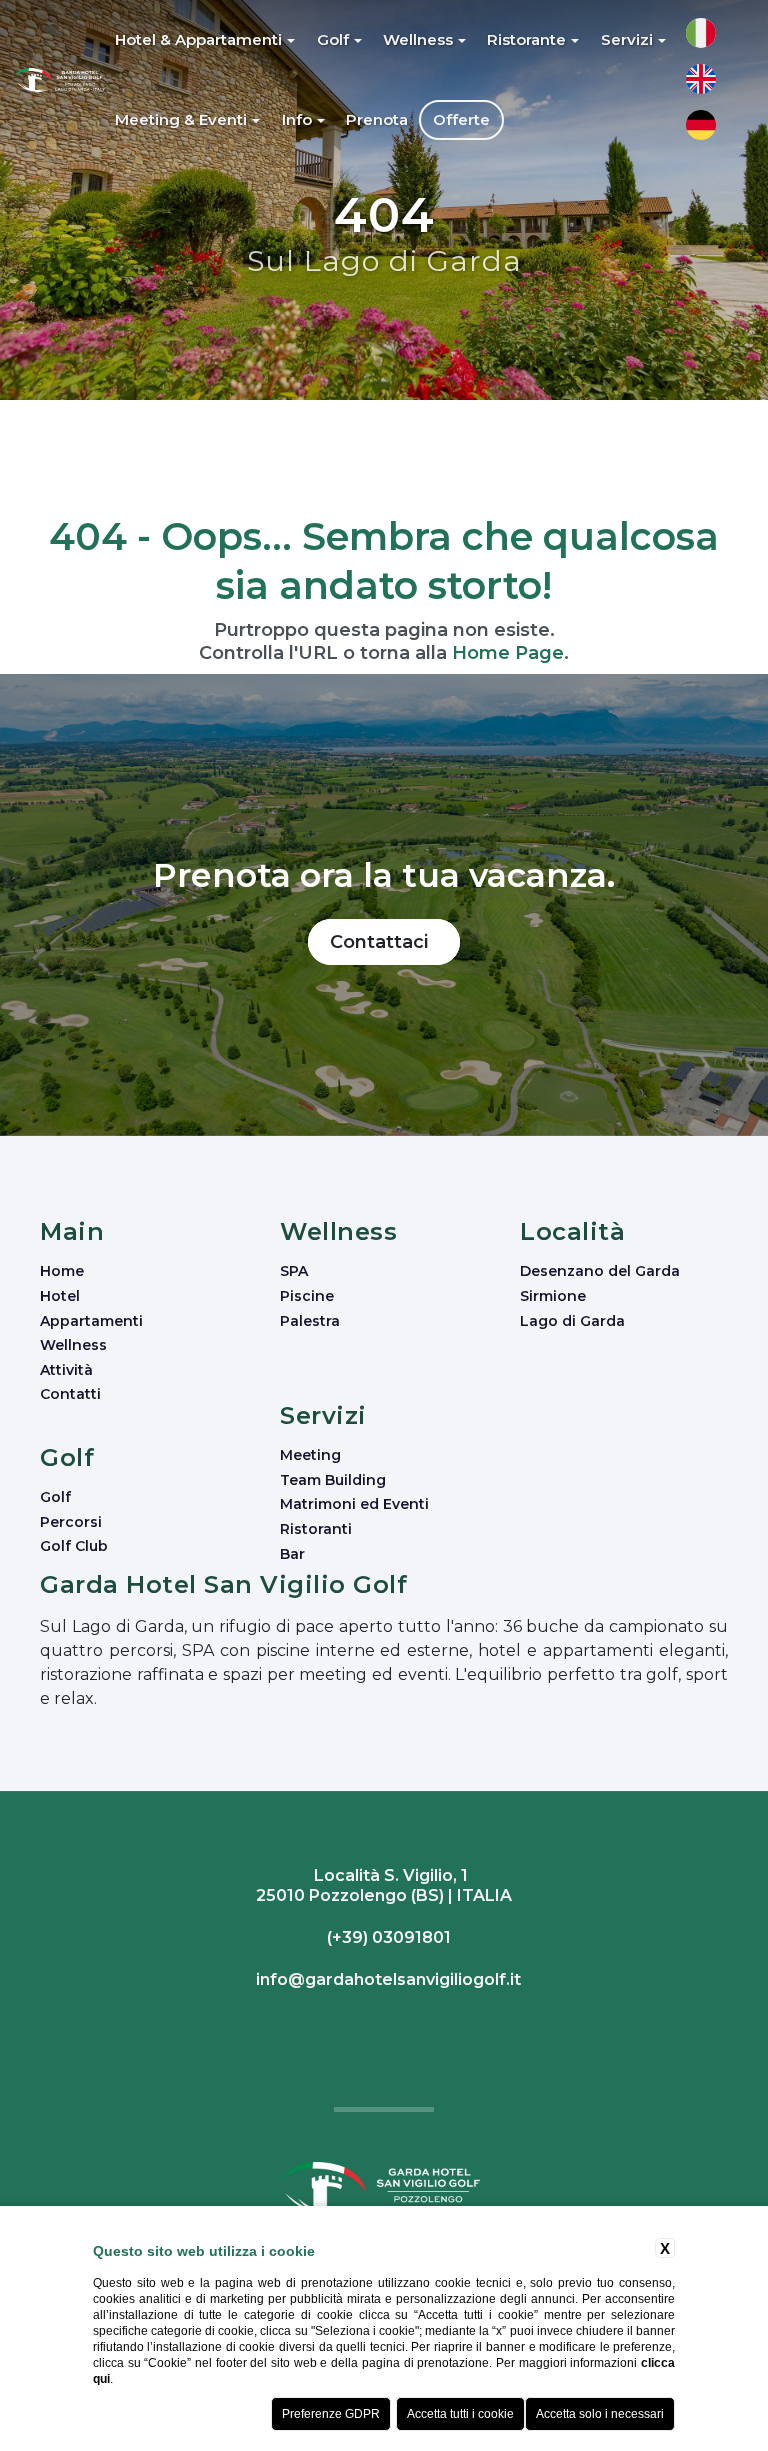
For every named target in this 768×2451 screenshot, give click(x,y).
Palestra (310, 1321)
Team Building (333, 1480)
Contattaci (384, 942)
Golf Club (74, 1546)
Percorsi (71, 1522)
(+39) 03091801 (387, 1937)
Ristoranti (316, 1529)
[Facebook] (376, 2026)
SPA (294, 1271)
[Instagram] (381, 2026)
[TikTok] (391, 2026)
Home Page (508, 653)
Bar (292, 1554)
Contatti (70, 1394)
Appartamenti (91, 1321)
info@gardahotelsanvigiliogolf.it (386, 1979)
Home (62, 1271)
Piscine (307, 1296)
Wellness (73, 1345)
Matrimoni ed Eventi (354, 1504)
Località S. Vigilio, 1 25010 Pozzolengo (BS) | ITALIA (384, 1885)
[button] (206, 40)
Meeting (310, 1455)
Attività (66, 1370)
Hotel (60, 1296)
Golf (55, 1497)
